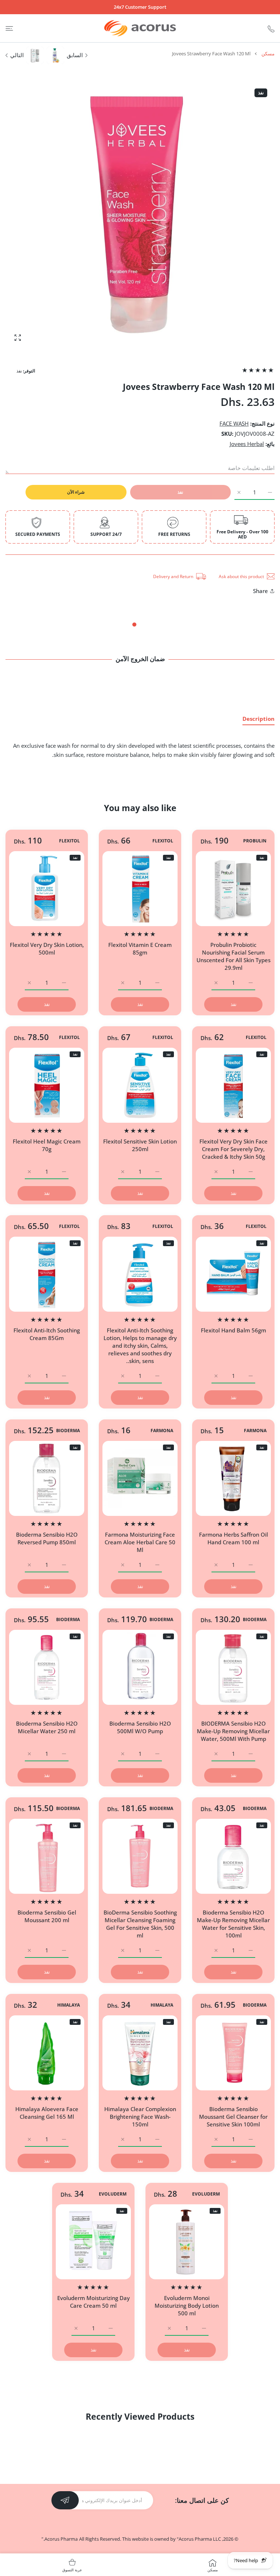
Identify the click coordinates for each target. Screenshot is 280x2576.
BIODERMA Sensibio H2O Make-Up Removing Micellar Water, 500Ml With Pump (233, 1731)
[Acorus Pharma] (140, 28)
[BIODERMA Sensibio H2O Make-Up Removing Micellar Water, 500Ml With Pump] (233, 1667)
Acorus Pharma (61, 2539)
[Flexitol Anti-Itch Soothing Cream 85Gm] (47, 1274)
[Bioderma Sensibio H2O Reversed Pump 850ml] (47, 1478)
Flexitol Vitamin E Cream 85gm (140, 949)
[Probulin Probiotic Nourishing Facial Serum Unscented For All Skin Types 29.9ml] (233, 889)
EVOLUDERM (206, 2194)
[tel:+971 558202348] (271, 28)
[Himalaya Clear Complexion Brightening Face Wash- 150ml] (140, 2053)
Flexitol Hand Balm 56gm (234, 1330)
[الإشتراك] (65, 2500)
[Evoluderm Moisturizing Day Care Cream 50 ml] (93, 2242)
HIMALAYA (162, 2005)
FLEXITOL (163, 841)
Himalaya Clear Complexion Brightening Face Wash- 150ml (140, 2117)
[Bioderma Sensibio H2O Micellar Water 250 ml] (47, 1667)
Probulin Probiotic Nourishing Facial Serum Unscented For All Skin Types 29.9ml (234, 956)
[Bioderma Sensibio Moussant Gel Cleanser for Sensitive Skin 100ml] (233, 2053)
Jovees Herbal (247, 444)
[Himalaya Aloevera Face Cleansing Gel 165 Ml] (47, 2053)
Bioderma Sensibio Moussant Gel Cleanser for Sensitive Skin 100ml (233, 2117)
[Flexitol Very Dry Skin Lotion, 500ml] (47, 889)
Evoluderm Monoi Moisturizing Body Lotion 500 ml (187, 2306)
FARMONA (255, 1431)
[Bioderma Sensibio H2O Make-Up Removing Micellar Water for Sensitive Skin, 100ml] (233, 1856)
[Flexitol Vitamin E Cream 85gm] (140, 889)
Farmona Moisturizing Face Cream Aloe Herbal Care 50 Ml (140, 1542)
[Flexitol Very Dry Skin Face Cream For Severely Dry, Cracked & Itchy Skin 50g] (233, 1085)
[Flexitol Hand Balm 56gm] (233, 1274)
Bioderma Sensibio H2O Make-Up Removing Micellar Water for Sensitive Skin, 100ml (233, 1924)
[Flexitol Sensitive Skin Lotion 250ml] (140, 1085)
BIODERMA (68, 1431)
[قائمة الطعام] (9, 28)
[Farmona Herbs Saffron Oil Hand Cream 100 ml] (233, 1478)
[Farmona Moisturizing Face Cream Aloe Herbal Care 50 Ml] (140, 1478)
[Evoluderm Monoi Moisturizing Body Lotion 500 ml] (187, 2242)
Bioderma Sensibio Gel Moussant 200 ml (47, 1916)
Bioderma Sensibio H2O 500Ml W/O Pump (140, 1727)
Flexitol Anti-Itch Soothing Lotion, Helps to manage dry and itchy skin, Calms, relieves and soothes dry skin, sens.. (140, 1346)
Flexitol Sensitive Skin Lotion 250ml (140, 1145)
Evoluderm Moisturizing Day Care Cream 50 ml (94, 2302)
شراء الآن (76, 492)
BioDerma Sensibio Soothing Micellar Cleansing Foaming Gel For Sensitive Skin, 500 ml (140, 1924)
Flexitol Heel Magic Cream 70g (47, 1145)
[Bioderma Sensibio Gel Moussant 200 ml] (47, 1856)
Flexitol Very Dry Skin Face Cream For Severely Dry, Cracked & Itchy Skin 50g (234, 1149)
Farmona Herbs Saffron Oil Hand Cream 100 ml (234, 1538)
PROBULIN (255, 841)
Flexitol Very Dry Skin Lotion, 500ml (47, 949)
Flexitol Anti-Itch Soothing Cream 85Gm (47, 1334)
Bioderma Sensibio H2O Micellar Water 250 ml (47, 1727)
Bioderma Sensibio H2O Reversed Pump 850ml (47, 1538)
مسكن (268, 54)
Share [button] (260, 591)
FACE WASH (234, 423)
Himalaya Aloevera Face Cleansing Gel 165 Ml (47, 2113)
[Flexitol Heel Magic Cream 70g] (47, 1085)
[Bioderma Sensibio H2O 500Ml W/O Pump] (140, 1667)
